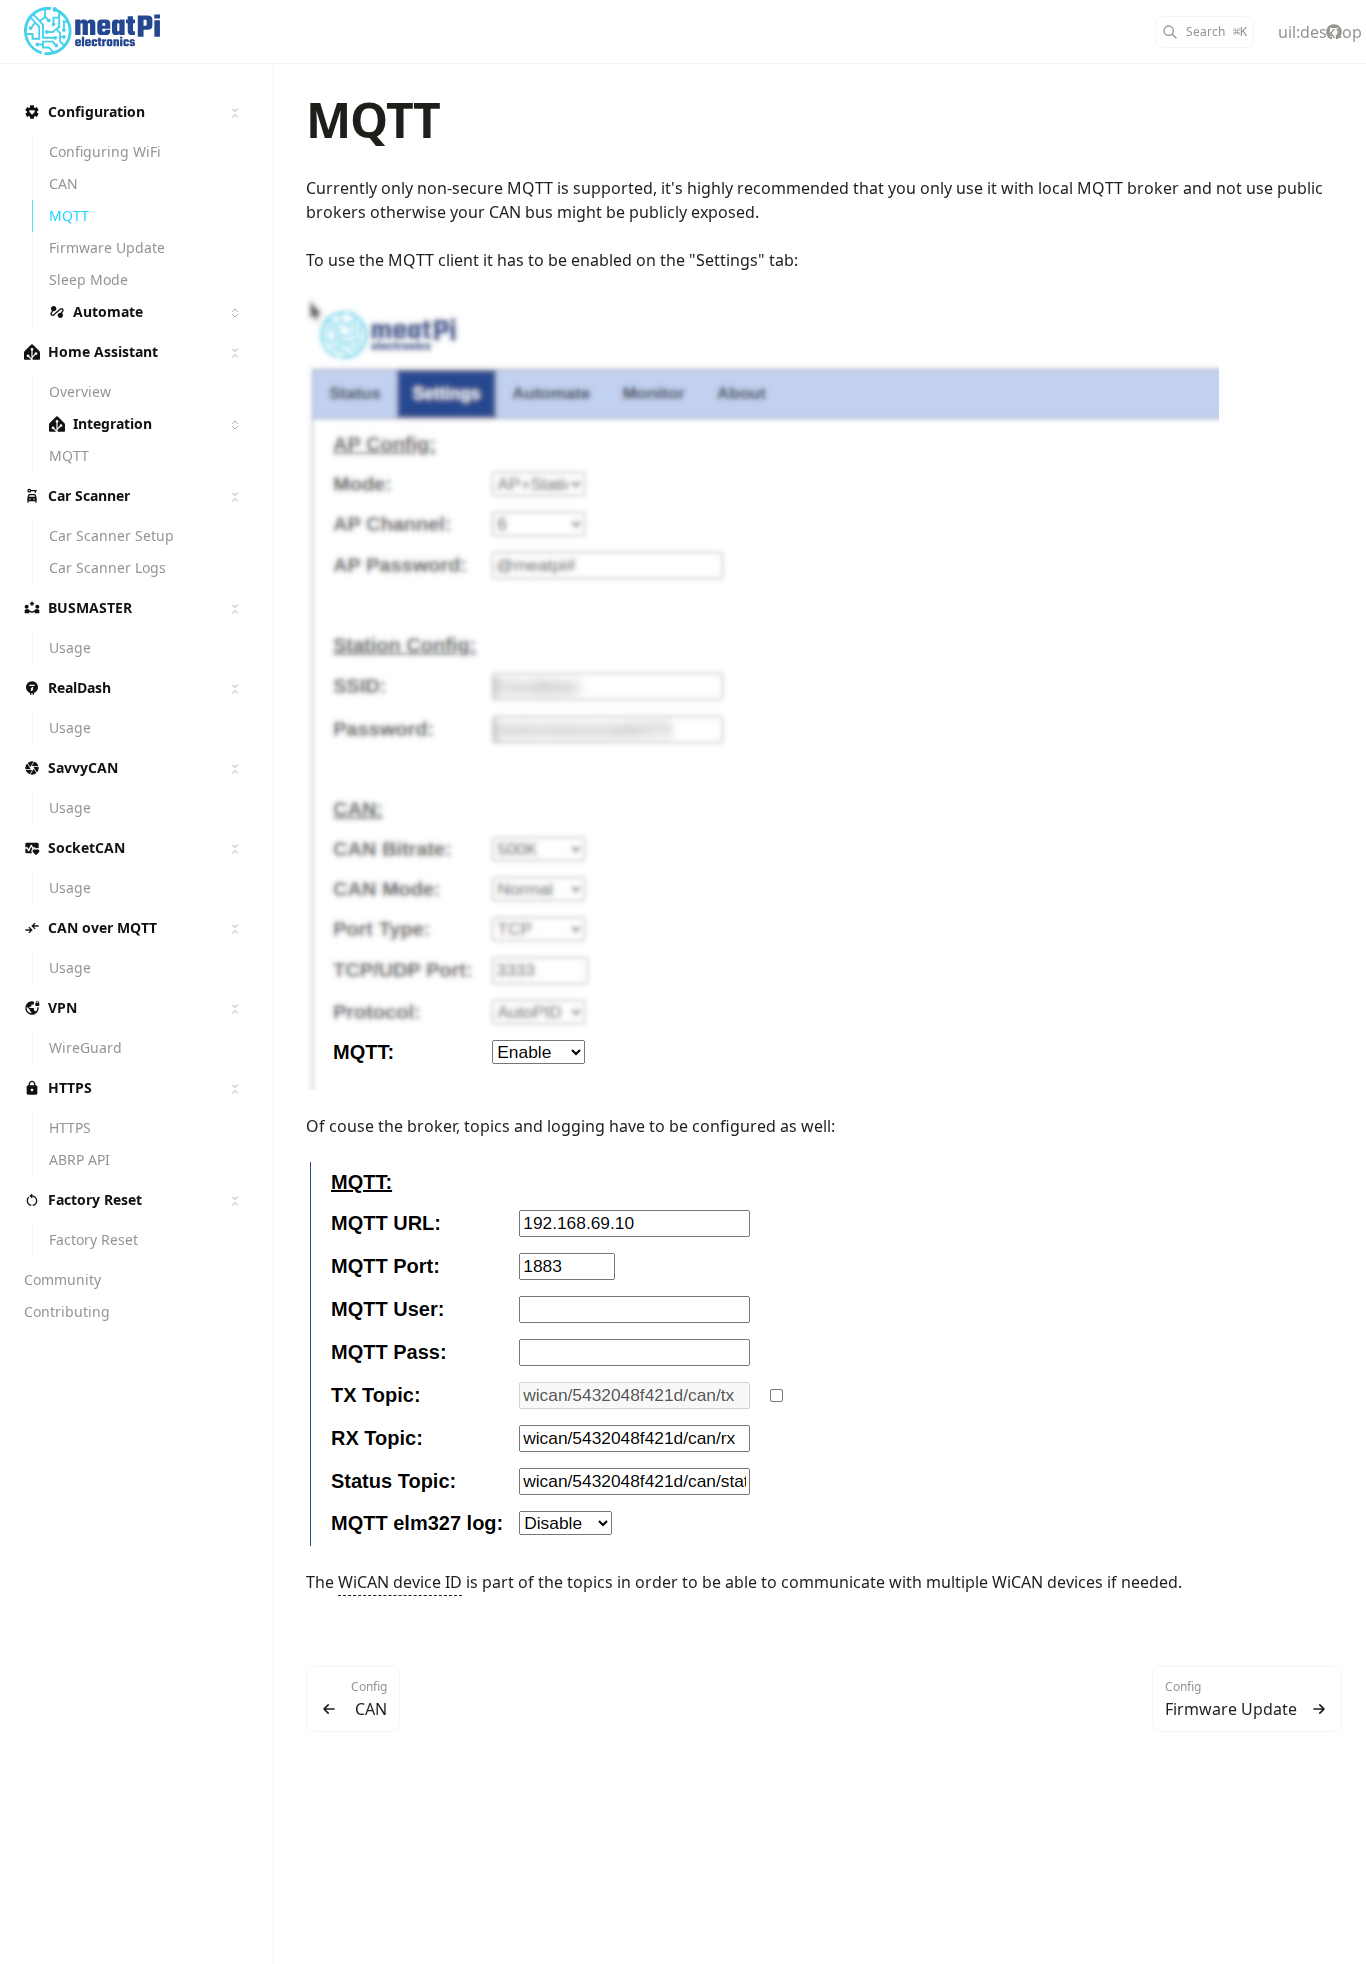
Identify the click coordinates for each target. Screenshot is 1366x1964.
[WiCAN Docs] (174, 32)
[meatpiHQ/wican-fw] (1334, 32)
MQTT (373, 119)
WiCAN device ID (400, 1582)
